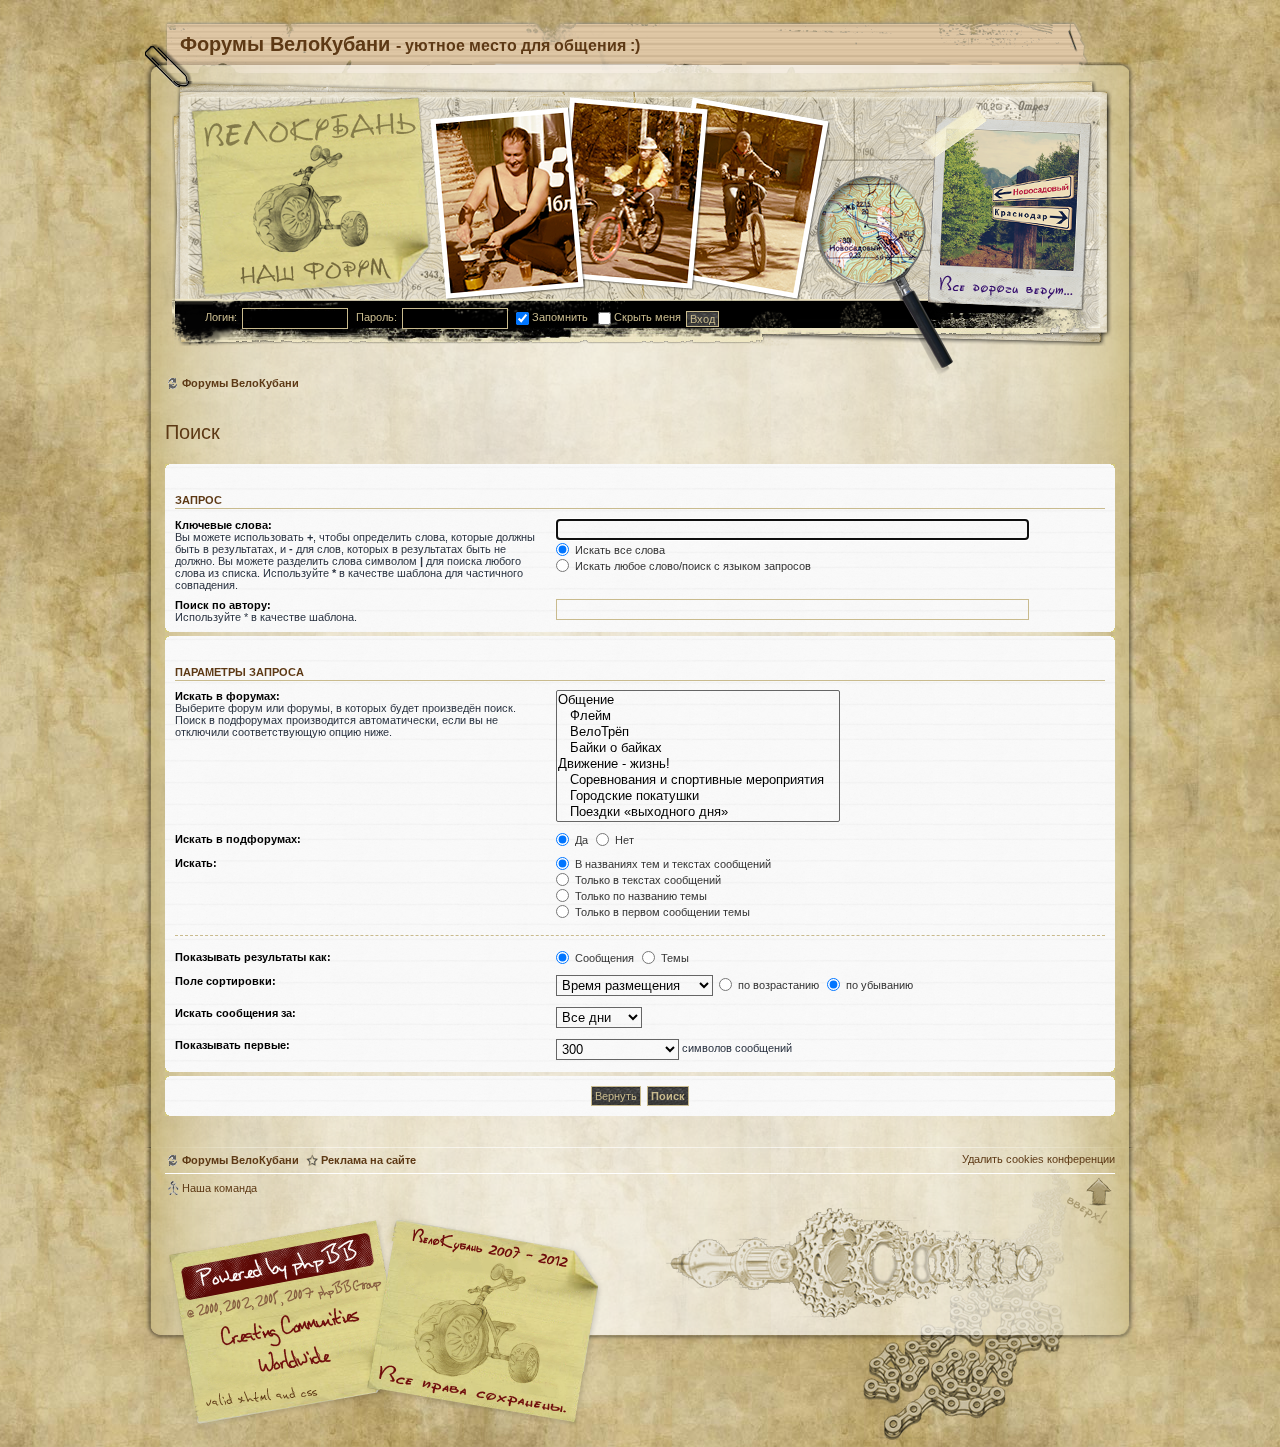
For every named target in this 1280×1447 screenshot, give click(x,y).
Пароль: (376, 317)
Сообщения (603, 958)
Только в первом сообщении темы (661, 912)
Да (580, 840)
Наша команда (219, 1188)
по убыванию (878, 985)
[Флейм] (697, 716)
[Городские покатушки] (697, 796)
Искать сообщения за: (235, 1013)
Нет (623, 840)
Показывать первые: (232, 1045)
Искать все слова (618, 550)
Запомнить (558, 317)
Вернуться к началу (1090, 1202)
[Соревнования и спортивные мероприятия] (697, 780)
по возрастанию (777, 985)
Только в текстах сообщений (646, 880)
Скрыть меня (646, 317)
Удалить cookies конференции (1038, 1159)
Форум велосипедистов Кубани (480, 1324)
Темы (673, 958)
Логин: (221, 317)
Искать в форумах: (227, 696)
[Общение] (697, 700)
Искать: (196, 863)
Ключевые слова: (223, 525)
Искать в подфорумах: (238, 839)
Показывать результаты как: (253, 957)
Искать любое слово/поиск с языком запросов (691, 566)
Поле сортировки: (225, 981)
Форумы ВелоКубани (240, 383)
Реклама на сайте (368, 1160)
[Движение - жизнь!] (697, 764)
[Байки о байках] (697, 748)
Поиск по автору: (223, 605)
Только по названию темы (639, 896)
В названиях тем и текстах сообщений (671, 864)
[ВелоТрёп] (697, 732)
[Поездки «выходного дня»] (697, 812)
